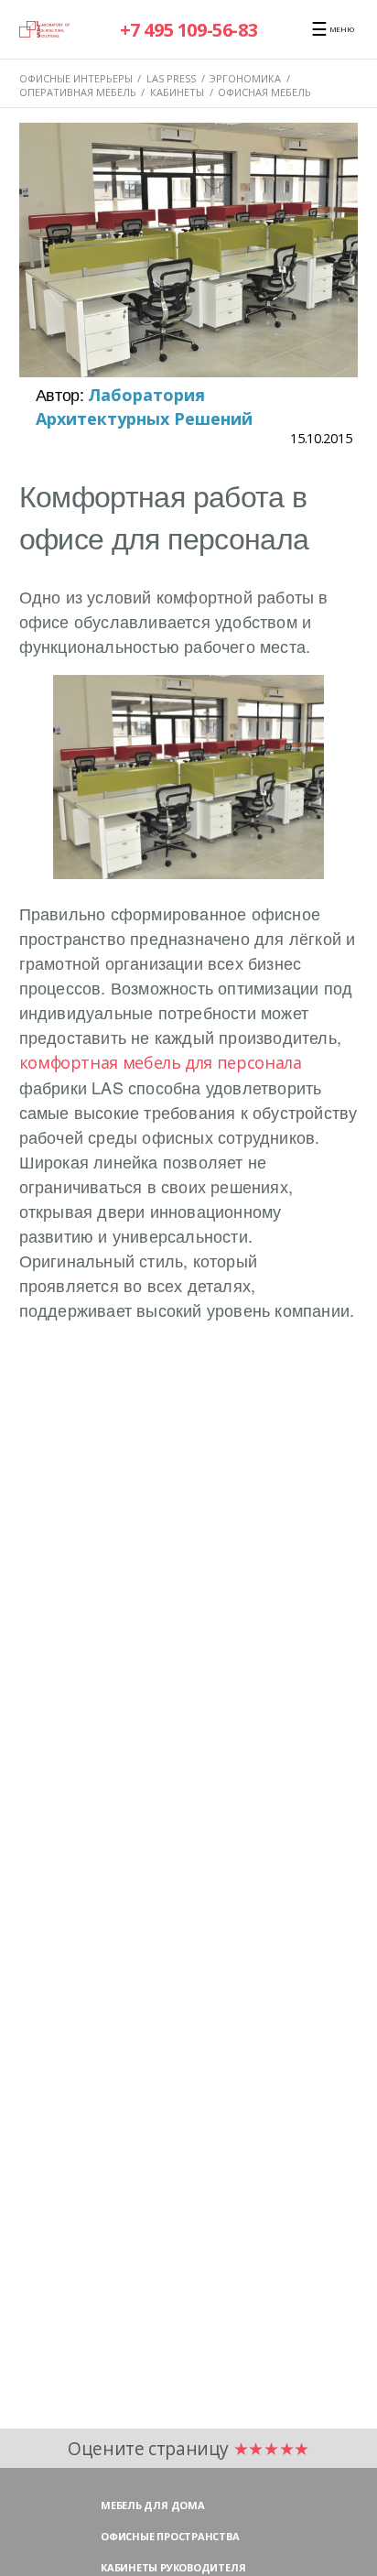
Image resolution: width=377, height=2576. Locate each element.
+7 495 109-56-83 (189, 30)
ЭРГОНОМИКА (245, 78)
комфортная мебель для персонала (161, 1062)
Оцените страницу (188, 2448)
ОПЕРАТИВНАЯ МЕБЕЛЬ (78, 92)
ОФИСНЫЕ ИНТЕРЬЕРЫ (76, 78)
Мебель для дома (153, 2505)
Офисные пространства (170, 2536)
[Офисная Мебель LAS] (45, 29)
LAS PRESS (171, 78)
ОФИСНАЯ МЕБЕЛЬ (264, 92)
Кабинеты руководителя (173, 2567)
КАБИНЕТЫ (177, 92)
